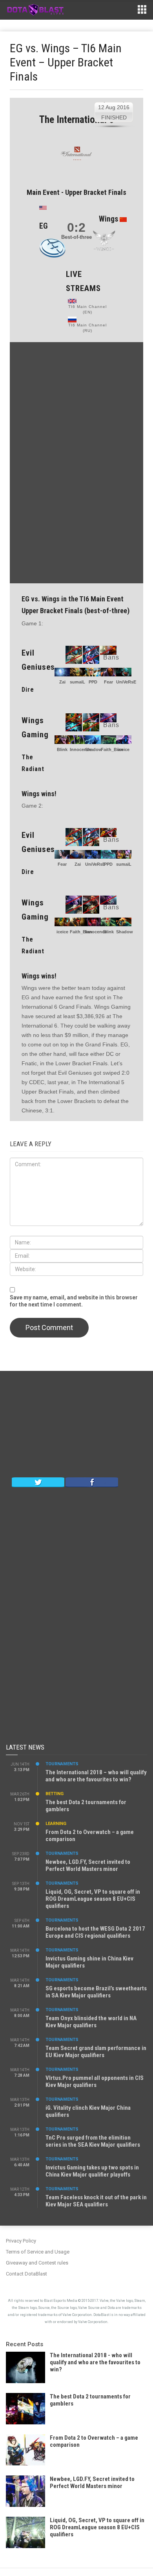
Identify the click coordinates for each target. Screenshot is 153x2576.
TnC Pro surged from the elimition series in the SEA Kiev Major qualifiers (93, 2141)
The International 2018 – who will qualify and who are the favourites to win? (96, 1776)
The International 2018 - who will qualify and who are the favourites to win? (95, 2362)
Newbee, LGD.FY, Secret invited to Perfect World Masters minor (88, 1865)
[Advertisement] (76, 462)
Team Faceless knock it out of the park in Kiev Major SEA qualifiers (96, 2201)
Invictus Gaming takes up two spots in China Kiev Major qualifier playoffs (92, 2171)
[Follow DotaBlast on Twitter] (38, 1482)
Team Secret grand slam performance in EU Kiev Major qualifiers (96, 2052)
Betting (55, 1794)
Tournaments (62, 1764)
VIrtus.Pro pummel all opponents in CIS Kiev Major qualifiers (95, 2081)
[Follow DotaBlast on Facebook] (92, 1482)
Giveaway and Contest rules (37, 2263)
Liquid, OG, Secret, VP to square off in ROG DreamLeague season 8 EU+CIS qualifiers (93, 1899)
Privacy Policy (21, 2241)
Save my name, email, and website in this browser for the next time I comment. (74, 1301)
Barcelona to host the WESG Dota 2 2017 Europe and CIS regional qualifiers (95, 1932)
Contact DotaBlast (26, 2274)
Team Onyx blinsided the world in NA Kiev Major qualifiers (91, 2022)
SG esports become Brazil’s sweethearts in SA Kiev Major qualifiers (96, 1992)
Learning (56, 1824)
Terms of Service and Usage (38, 2252)
